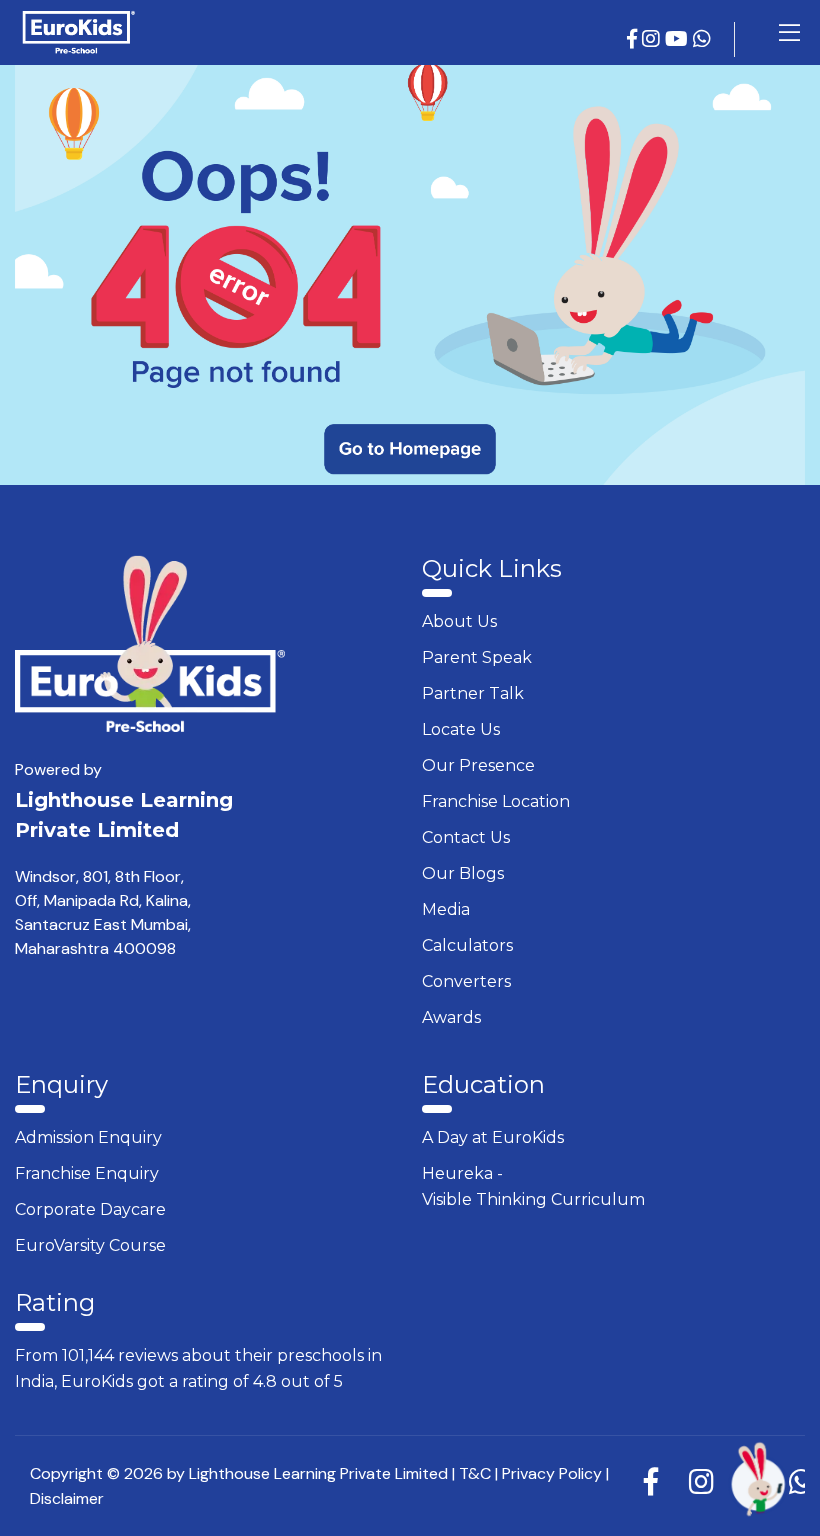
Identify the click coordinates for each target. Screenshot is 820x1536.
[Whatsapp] (704, 39)
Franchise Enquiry (87, 1173)
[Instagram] (653, 39)
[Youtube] (679, 39)
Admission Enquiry (88, 1137)
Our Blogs (463, 873)
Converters (466, 981)
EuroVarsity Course (90, 1245)
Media (446, 909)
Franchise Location (496, 801)
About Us (459, 621)
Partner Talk (473, 693)
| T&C (471, 1473)
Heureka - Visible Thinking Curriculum (533, 1186)
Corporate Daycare (90, 1209)
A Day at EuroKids (493, 1137)
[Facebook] (634, 39)
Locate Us (461, 729)
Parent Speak (477, 657)
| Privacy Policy (548, 1473)
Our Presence (478, 765)
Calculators (467, 945)
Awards (451, 1017)
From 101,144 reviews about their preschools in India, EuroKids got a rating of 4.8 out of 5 (198, 1368)
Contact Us (466, 837)
